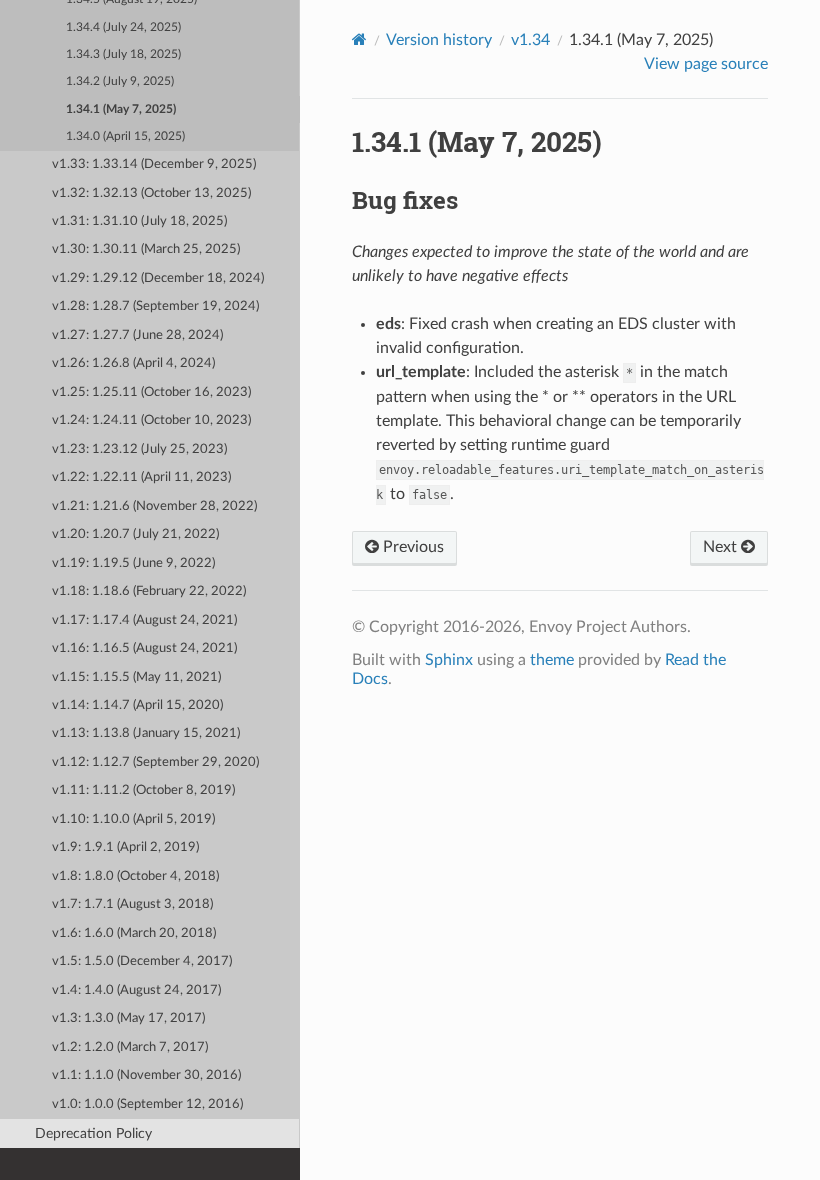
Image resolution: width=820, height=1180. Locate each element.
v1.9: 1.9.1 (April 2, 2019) (125, 847)
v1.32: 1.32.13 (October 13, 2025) (151, 193)
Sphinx (449, 660)
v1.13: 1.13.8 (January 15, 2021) (146, 733)
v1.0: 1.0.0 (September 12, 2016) (147, 1104)
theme (552, 660)
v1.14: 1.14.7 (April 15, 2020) (137, 705)
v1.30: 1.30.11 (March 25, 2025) (146, 249)
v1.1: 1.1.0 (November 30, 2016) (146, 1075)
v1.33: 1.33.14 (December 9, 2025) (154, 164)
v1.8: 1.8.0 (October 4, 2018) (135, 876)
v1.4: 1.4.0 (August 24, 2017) (136, 990)
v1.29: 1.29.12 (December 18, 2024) (158, 278)
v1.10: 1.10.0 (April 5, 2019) (133, 819)
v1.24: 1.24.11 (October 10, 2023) (151, 420)
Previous (411, 547)
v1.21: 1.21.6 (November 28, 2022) (154, 506)
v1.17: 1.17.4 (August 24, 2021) (144, 620)
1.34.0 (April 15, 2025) (125, 136)
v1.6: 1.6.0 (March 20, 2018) (134, 933)
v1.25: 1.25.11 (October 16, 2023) (151, 392)
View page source (706, 64)
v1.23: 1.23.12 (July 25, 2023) (139, 449)
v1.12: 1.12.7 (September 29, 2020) (155, 762)
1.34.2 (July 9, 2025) (120, 81)
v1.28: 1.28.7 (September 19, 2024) (155, 306)
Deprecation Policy (93, 1133)
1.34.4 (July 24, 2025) (123, 27)
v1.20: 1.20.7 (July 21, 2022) (135, 534)
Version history (439, 40)
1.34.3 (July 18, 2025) (123, 54)
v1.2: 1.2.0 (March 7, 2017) (130, 1047)
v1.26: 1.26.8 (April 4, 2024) (133, 363)
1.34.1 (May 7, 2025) (121, 109)
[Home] (359, 39)
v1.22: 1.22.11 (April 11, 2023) (141, 477)
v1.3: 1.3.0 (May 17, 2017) (128, 1018)
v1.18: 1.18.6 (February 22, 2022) (149, 591)
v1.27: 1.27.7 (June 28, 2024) (137, 335)
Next (722, 547)
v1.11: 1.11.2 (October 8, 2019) (143, 790)
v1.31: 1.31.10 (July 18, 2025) (139, 221)
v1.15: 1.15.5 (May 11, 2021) (136, 677)
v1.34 (530, 40)
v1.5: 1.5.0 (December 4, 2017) (142, 961)
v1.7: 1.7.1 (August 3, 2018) (132, 904)
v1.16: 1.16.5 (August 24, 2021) (144, 648)
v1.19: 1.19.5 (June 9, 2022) (133, 563)
